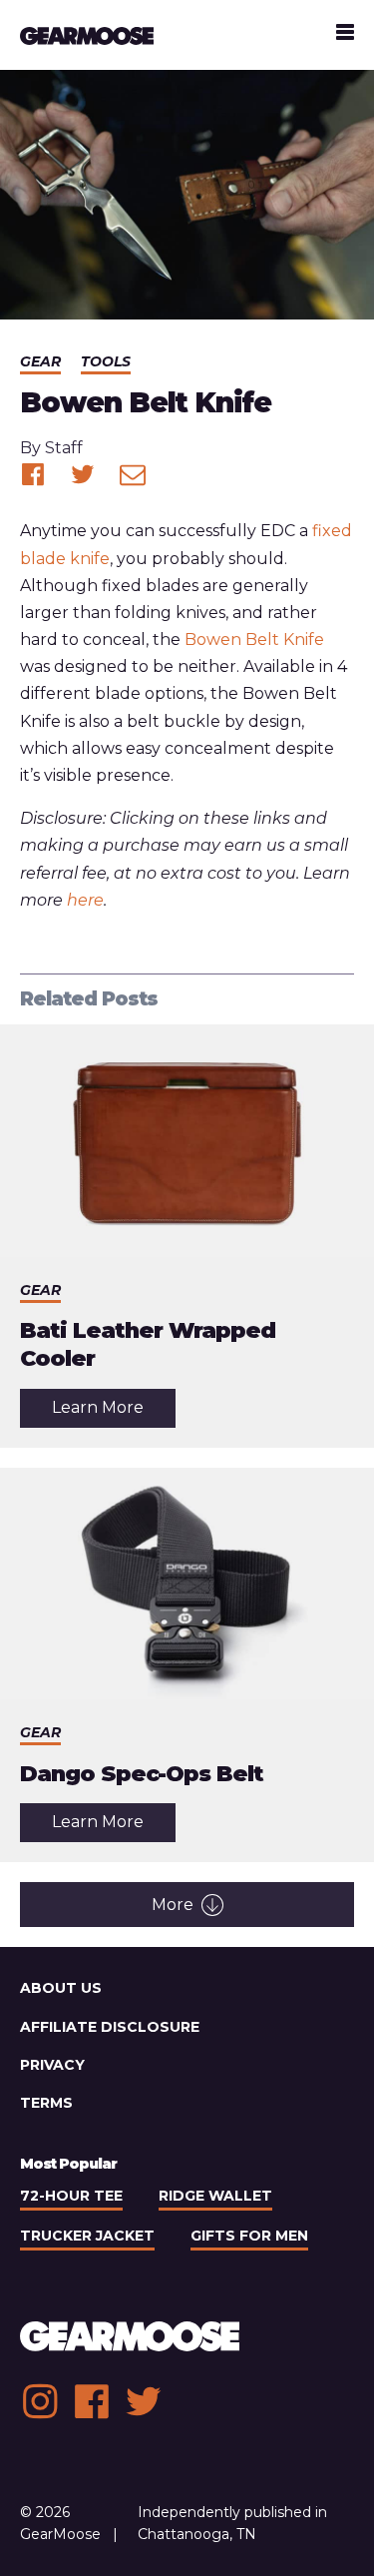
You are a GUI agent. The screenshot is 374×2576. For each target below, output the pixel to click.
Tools (106, 361)
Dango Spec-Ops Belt (142, 1774)
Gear (40, 361)
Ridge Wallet (215, 2196)
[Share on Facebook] (33, 474)
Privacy (52, 2065)
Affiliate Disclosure (110, 2027)
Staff (64, 448)
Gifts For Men (249, 2236)
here (85, 900)
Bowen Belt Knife (254, 640)
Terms (46, 2103)
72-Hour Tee (71, 2196)
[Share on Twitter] (83, 474)
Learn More (114, 1412)
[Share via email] (133, 474)
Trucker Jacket (87, 2236)
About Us (61, 1988)
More (173, 1905)
